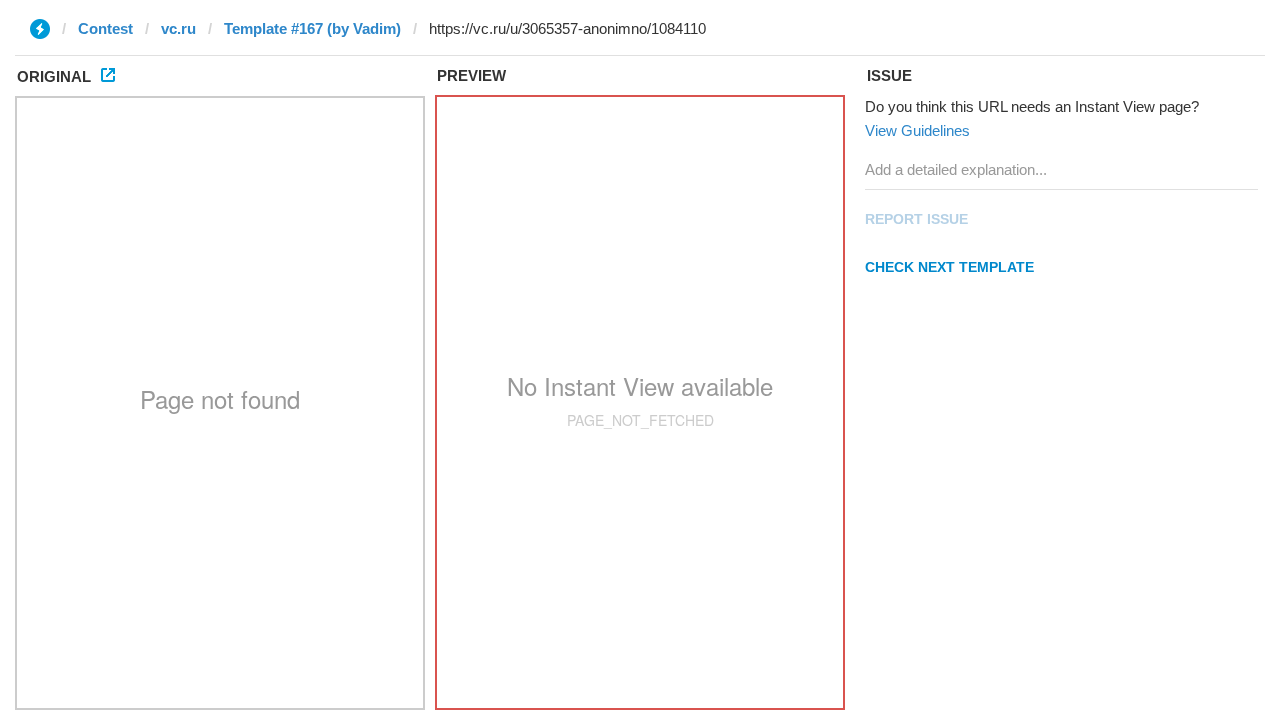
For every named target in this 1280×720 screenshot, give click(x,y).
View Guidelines (917, 130)
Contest (105, 28)
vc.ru (178, 28)
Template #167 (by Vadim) (312, 28)
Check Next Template (949, 267)
